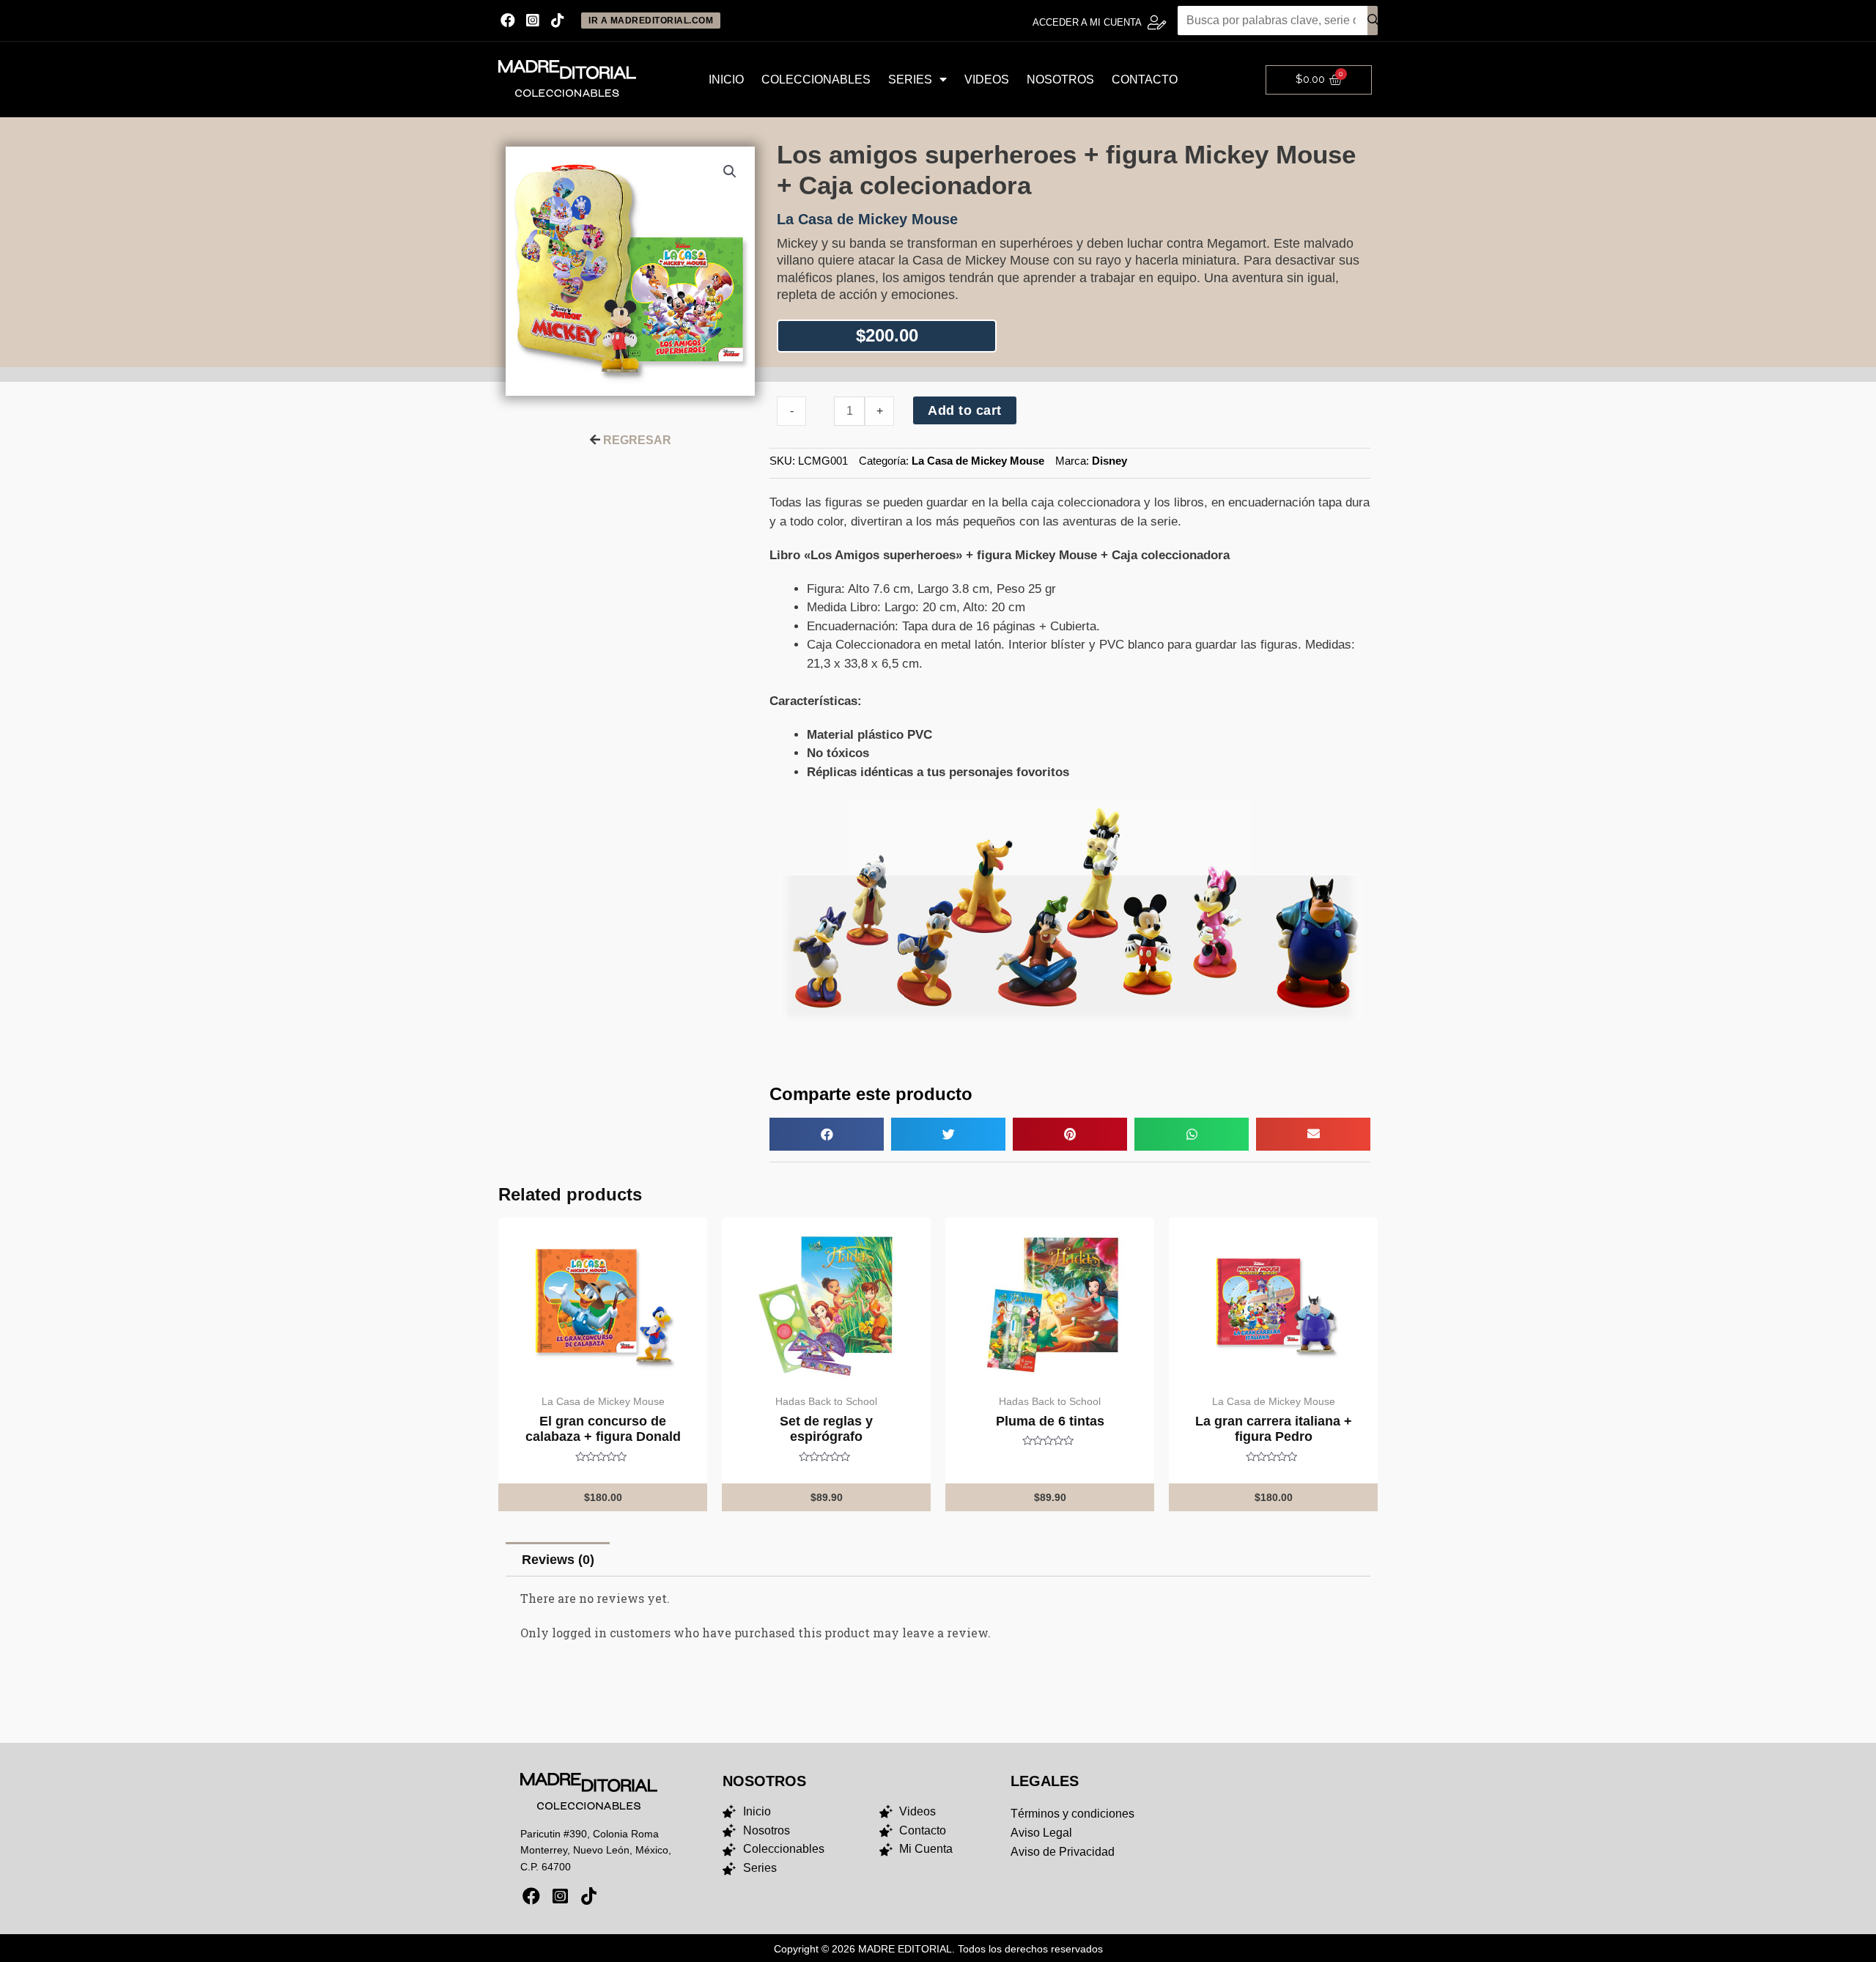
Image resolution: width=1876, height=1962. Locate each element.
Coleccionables (816, 80)
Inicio (726, 80)
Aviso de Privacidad (1063, 1852)
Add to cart (965, 410)
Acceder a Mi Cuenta (1087, 22)
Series (910, 80)
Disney (1109, 461)
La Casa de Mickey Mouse (978, 461)
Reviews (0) (558, 1560)
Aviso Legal (1041, 1833)
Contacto (1145, 80)
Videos (987, 80)
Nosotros (1060, 80)
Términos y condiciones (1072, 1814)
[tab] (558, 1559)
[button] (827, 1134)
